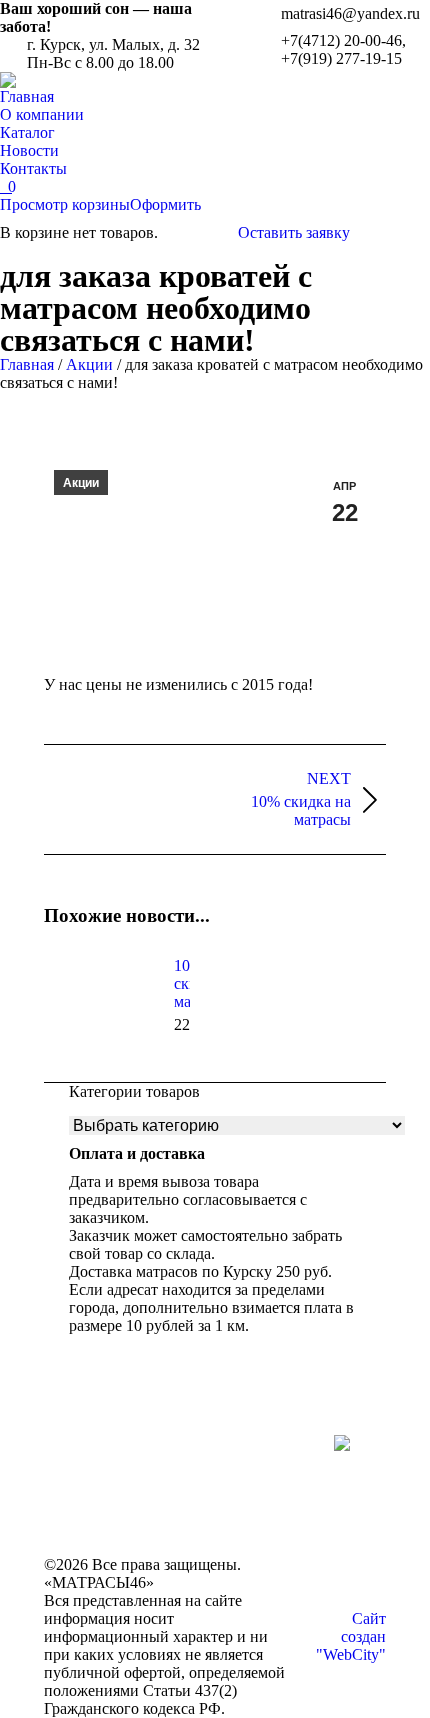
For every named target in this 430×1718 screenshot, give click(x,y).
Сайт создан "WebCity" (351, 1636)
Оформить (165, 204)
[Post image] (99, 1002)
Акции (89, 364)
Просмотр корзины (65, 204)
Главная (27, 364)
